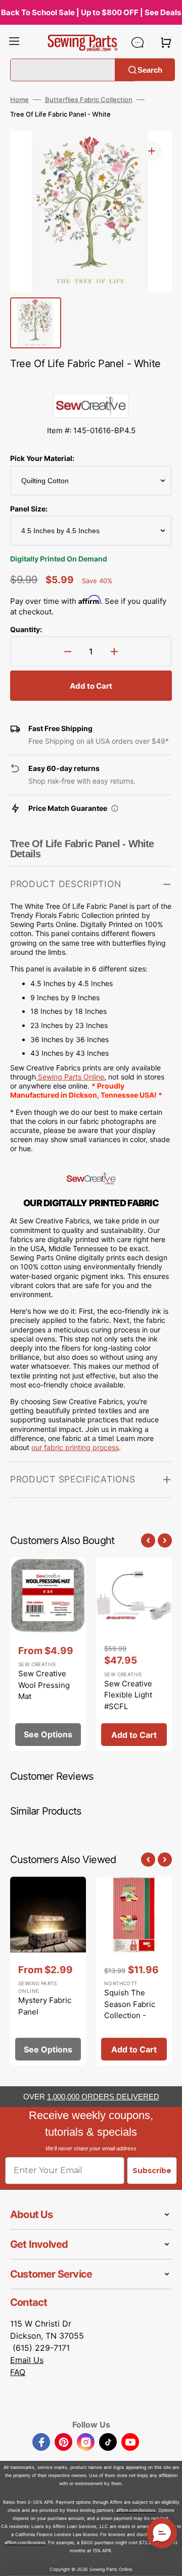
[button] (14, 42)
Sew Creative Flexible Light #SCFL (128, 1695)
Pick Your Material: (42, 458)
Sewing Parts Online (71, 1077)
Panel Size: (29, 509)
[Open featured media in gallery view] (152, 151)
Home (19, 99)
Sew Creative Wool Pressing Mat (44, 1685)
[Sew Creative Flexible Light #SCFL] (134, 1655)
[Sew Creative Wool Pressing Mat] (48, 1655)
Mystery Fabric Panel (45, 2006)
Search (150, 69)
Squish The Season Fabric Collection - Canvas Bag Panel (130, 2015)
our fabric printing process (75, 1447)
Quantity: (26, 629)
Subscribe (152, 2171)
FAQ (18, 2372)
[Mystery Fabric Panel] (48, 1971)
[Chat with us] (138, 42)
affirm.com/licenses (25, 2542)
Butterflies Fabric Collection (89, 99)
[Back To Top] (167, 2561)
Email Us (27, 2360)
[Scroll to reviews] (91, 383)
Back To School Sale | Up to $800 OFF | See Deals (91, 12)
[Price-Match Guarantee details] (115, 808)
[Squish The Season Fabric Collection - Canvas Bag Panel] (134, 1971)
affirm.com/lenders (136, 2510)
